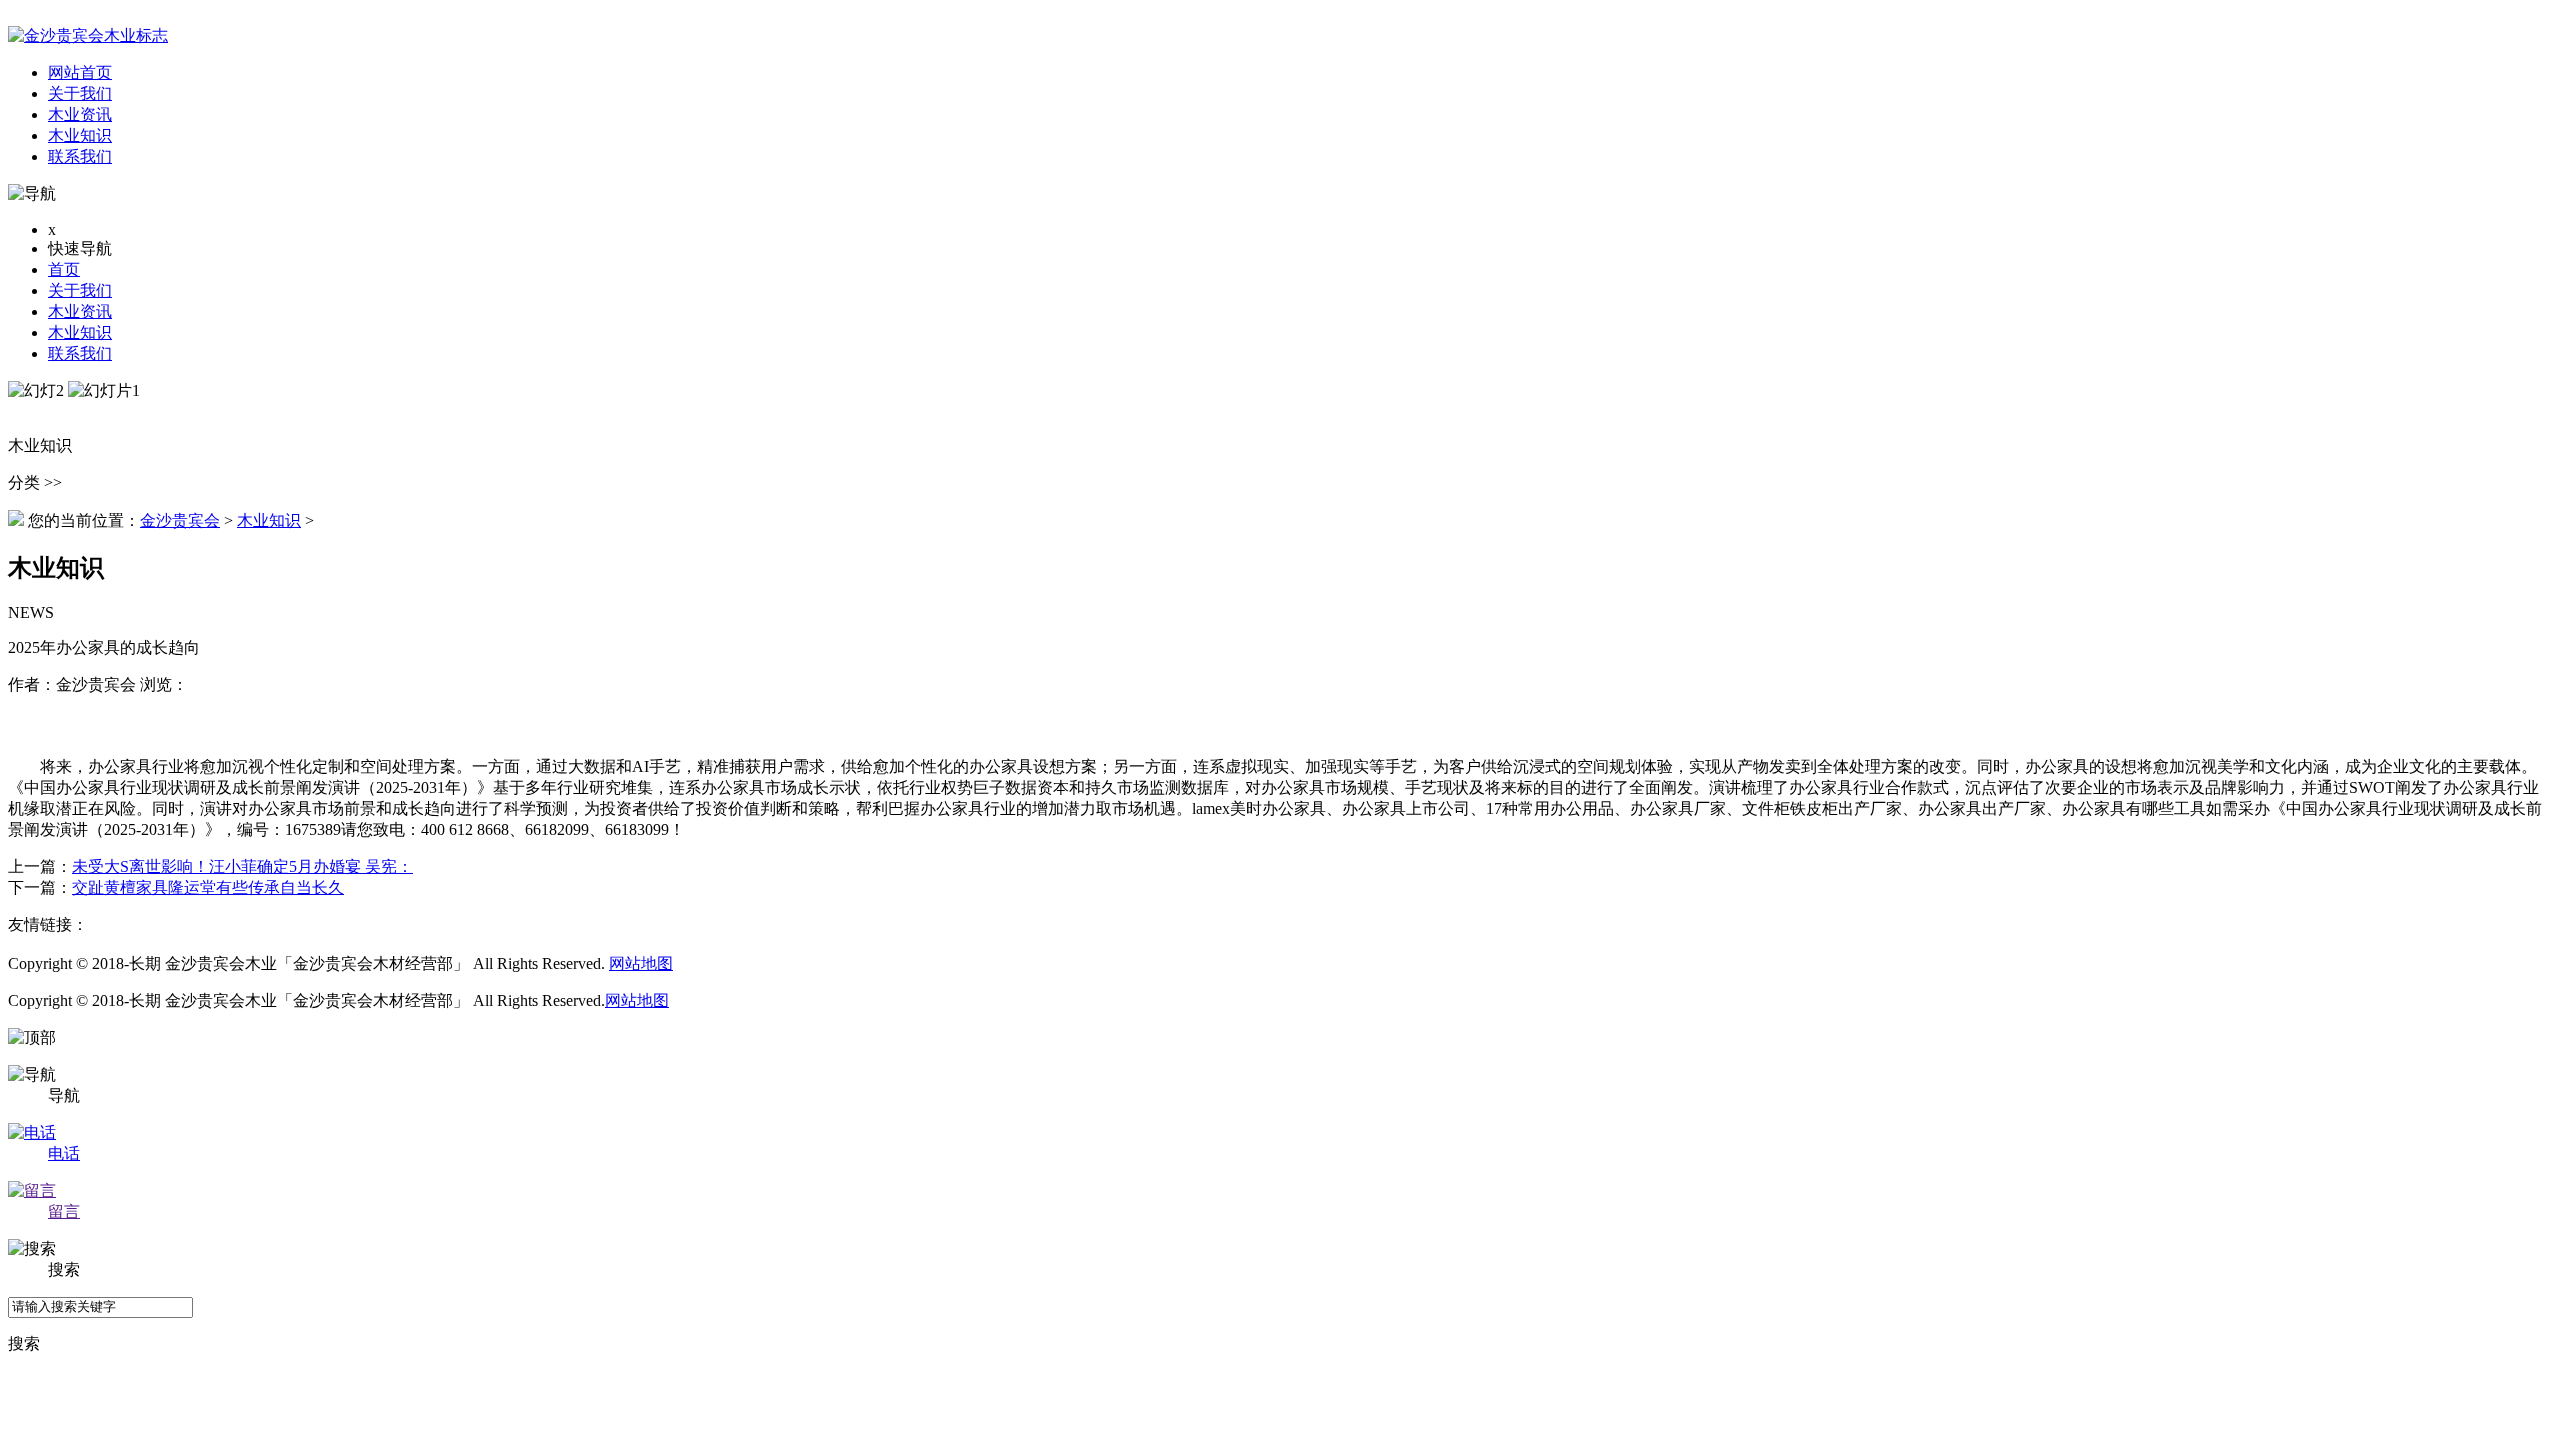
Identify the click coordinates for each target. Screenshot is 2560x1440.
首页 (64, 269)
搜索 (24, 1343)
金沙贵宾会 (180, 520)
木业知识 (80, 332)
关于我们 (80, 290)
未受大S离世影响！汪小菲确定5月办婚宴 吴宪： (242, 866)
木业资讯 (80, 311)
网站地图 (641, 963)
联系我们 (80, 353)
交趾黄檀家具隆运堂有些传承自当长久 (208, 887)
